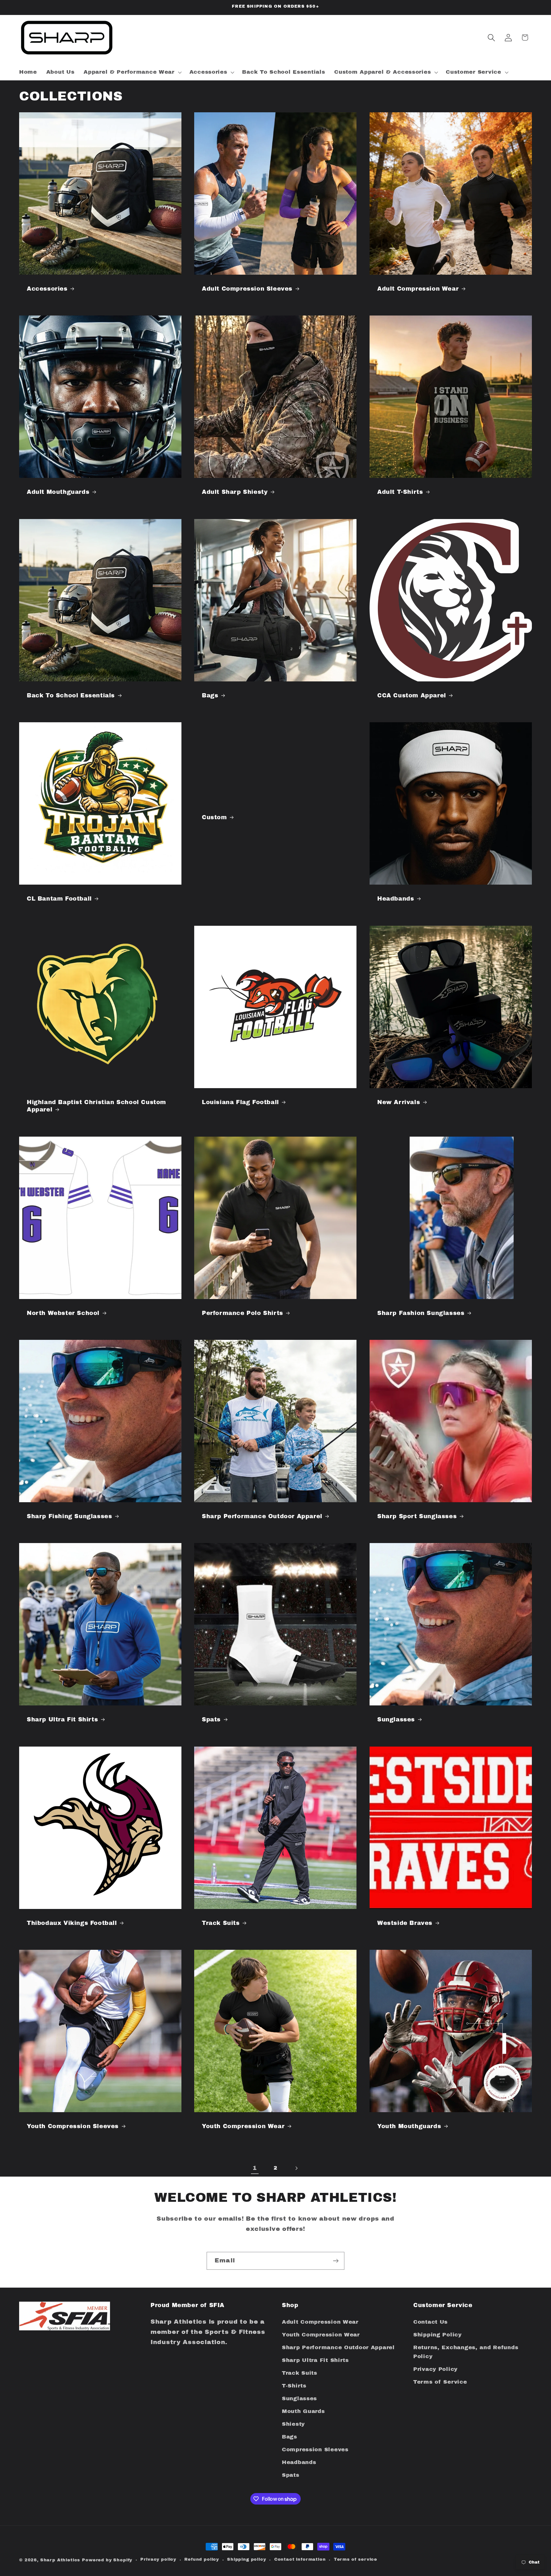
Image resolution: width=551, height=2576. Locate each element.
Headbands (396, 899)
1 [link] (255, 2168)
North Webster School (63, 1313)
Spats (211, 1719)
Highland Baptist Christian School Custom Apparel (96, 1106)
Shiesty (293, 2424)
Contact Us (430, 2322)
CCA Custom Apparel (412, 695)
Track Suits (221, 1923)
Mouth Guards (303, 2411)
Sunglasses (396, 1719)
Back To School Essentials (71, 695)
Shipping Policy (437, 2335)
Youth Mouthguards (409, 2126)
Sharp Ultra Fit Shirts (62, 1719)
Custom (214, 817)
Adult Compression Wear (418, 289)
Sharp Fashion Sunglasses (421, 1313)
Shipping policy (247, 2559)
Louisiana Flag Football (240, 1102)
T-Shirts (294, 2386)
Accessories (47, 289)
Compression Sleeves (315, 2450)
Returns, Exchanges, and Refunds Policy (466, 2352)
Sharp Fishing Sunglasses (69, 1516)
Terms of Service (440, 2382)
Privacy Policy (435, 2369)
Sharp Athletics (60, 2560)
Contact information (300, 2559)
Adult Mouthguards (58, 492)
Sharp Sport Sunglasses (417, 1516)
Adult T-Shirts (400, 492)
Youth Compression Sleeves (73, 2126)
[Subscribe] (336, 2261)
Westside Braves (405, 1923)
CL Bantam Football (59, 899)
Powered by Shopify (107, 2560)
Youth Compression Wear (243, 2126)
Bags (210, 695)
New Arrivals (399, 1102)
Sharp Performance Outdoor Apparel (262, 1516)
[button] (132, 72)
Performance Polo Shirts (242, 1313)
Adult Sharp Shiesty (235, 492)
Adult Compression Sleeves (247, 289)
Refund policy (202, 2559)
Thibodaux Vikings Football (72, 1923)
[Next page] (296, 2168)
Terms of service (356, 2559)
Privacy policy (158, 2559)
